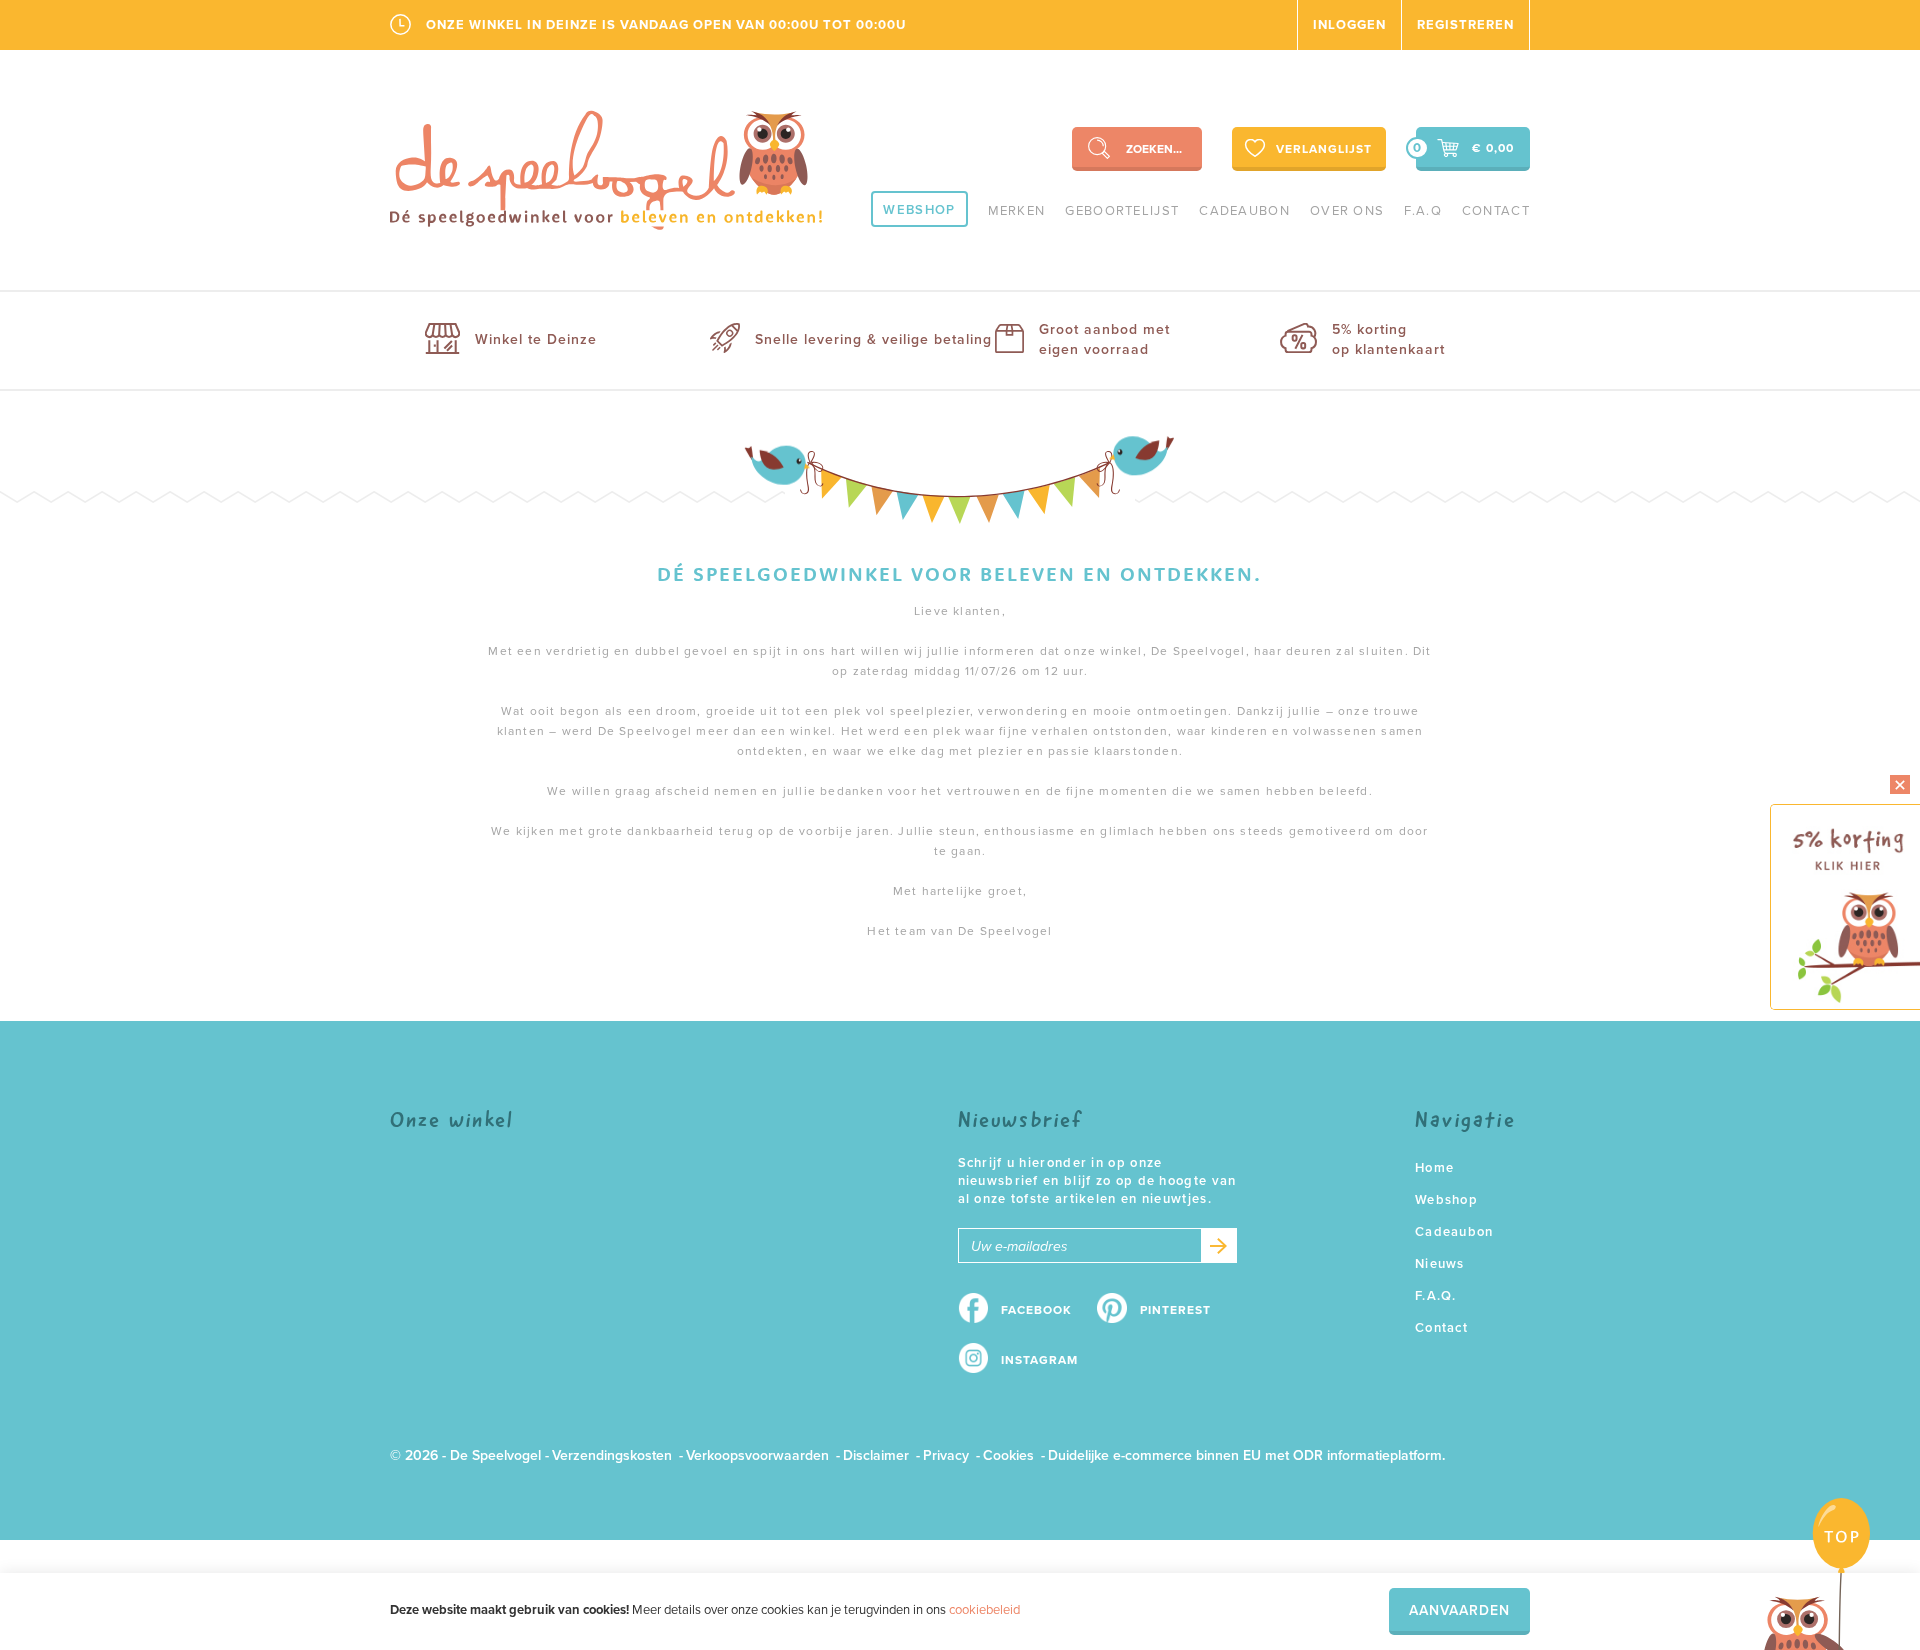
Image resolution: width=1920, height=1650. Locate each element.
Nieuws (1440, 1264)
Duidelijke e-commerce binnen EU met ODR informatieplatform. (1246, 1455)
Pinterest (1175, 1310)
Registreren (1465, 25)
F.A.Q (1423, 211)
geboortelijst (1122, 211)
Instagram (1039, 1360)
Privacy (946, 1455)
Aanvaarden (1459, 1610)
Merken (1017, 211)
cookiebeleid (984, 1610)
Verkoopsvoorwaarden (757, 1455)
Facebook (1036, 1310)
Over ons (1347, 211)
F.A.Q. (1436, 1296)
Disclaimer (876, 1455)
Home (1434, 1168)
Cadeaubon (1244, 211)
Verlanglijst (1324, 149)
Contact (1496, 211)
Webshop (919, 210)
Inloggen (1349, 25)
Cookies (1008, 1455)
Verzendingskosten (612, 1455)
